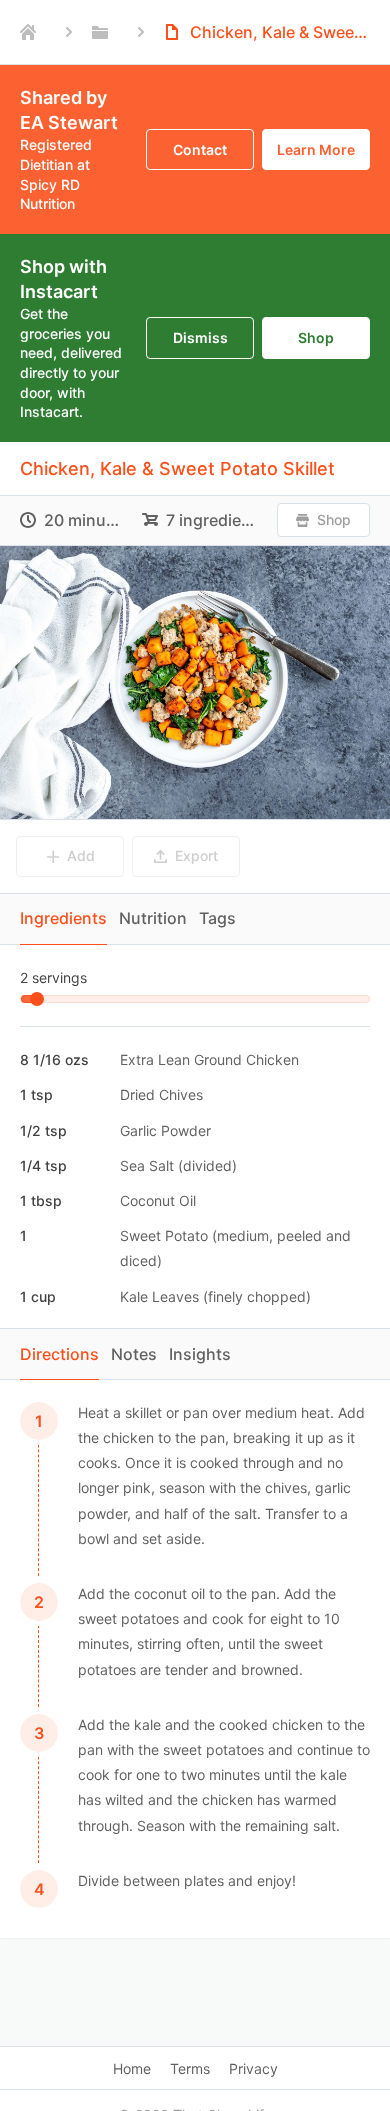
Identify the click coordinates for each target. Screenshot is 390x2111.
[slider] (37, 999)
